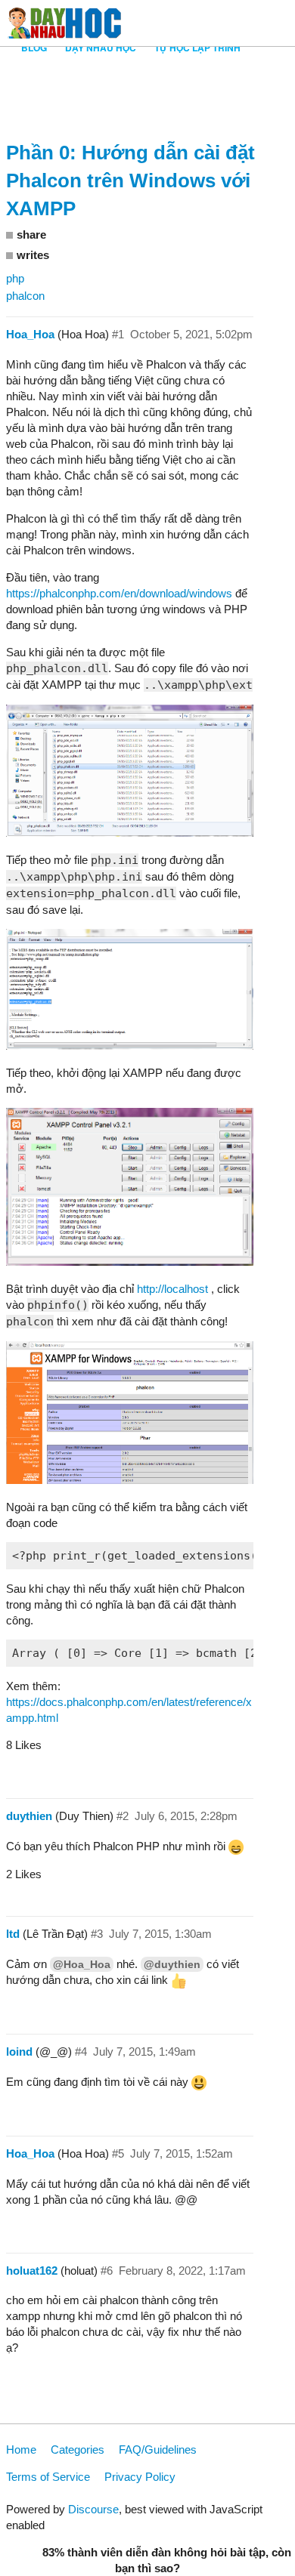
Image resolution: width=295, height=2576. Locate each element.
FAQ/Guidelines (158, 2450)
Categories (78, 2450)
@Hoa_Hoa (82, 1964)
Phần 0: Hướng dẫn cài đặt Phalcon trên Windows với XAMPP (130, 180)
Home (21, 2450)
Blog (34, 48)
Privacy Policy (140, 2477)
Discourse (93, 2509)
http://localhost (172, 1289)
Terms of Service (48, 2477)
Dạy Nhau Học (101, 48)
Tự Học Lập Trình (197, 48)
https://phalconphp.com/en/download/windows (119, 593)
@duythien (172, 1964)
